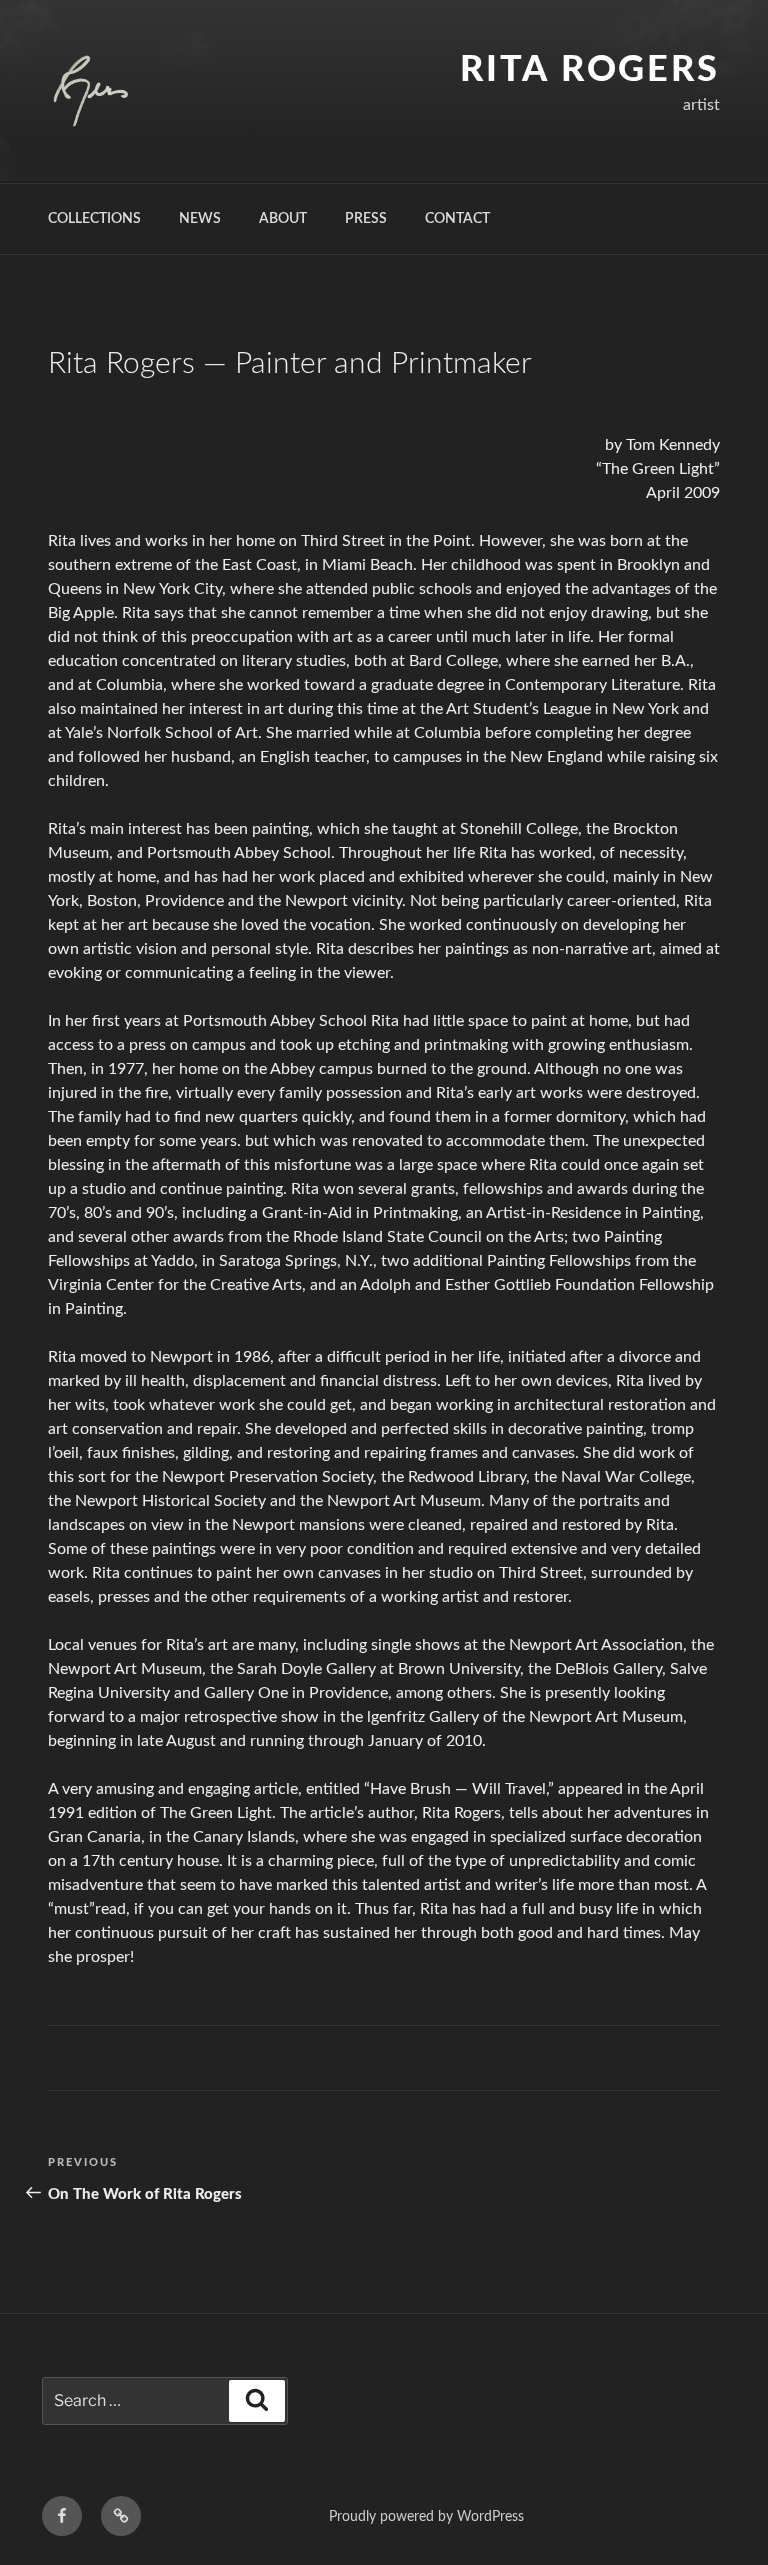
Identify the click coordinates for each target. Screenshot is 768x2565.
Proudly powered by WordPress (426, 2517)
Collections (94, 219)
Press (366, 219)
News (200, 219)
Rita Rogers (590, 70)
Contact (457, 219)
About (283, 219)
